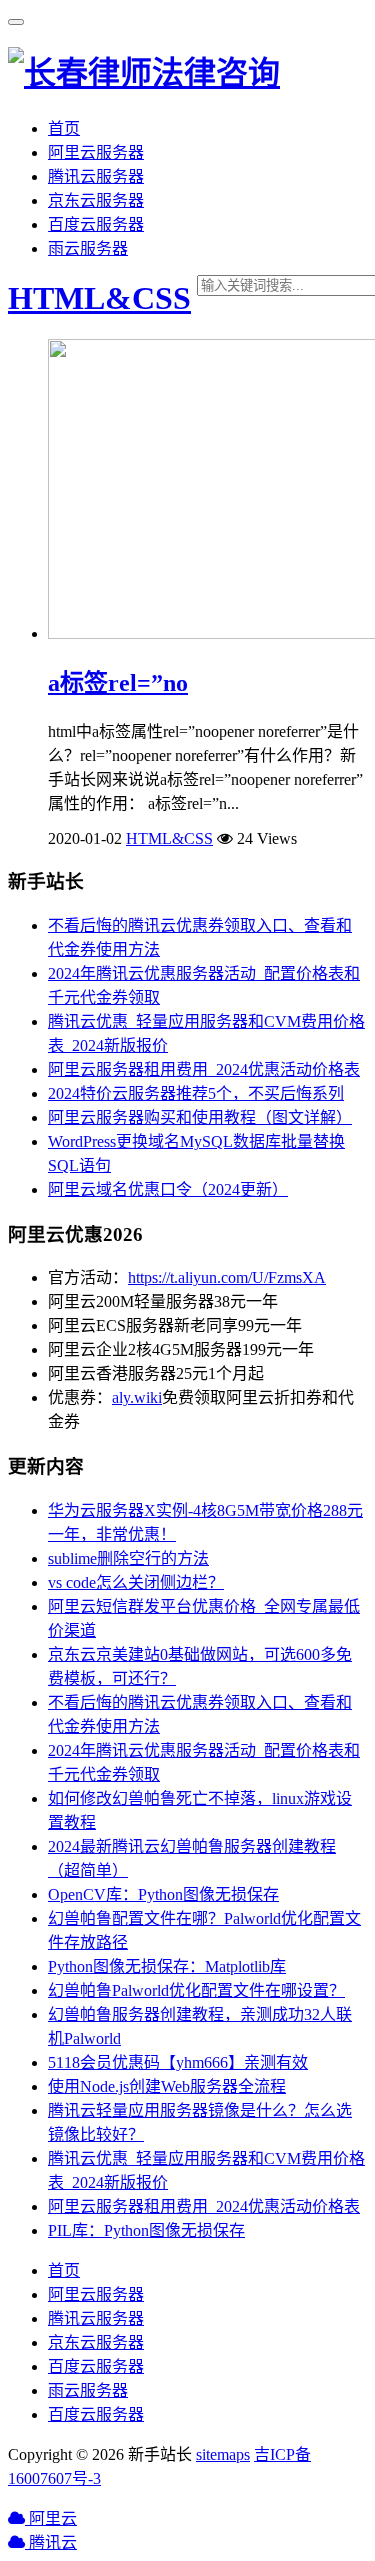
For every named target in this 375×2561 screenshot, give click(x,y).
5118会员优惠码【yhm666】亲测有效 (178, 2062)
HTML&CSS (99, 298)
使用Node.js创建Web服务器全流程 (167, 2086)
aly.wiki (137, 1397)
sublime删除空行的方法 (128, 1558)
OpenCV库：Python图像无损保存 (163, 1894)
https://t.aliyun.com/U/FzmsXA (227, 1277)
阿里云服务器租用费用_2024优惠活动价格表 (204, 1069)
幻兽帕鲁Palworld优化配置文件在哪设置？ (196, 1990)
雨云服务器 (88, 248)
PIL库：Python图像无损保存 (146, 2230)
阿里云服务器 (96, 152)
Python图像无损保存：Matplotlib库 (167, 1966)
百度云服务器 (96, 224)
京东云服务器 (96, 200)
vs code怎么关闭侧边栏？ (136, 1582)
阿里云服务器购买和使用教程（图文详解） (200, 1117)
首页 (64, 128)
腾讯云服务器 (96, 176)
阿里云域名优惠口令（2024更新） (168, 1189)
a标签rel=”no (118, 683)
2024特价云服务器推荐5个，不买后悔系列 (196, 1093)
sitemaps (223, 2454)
